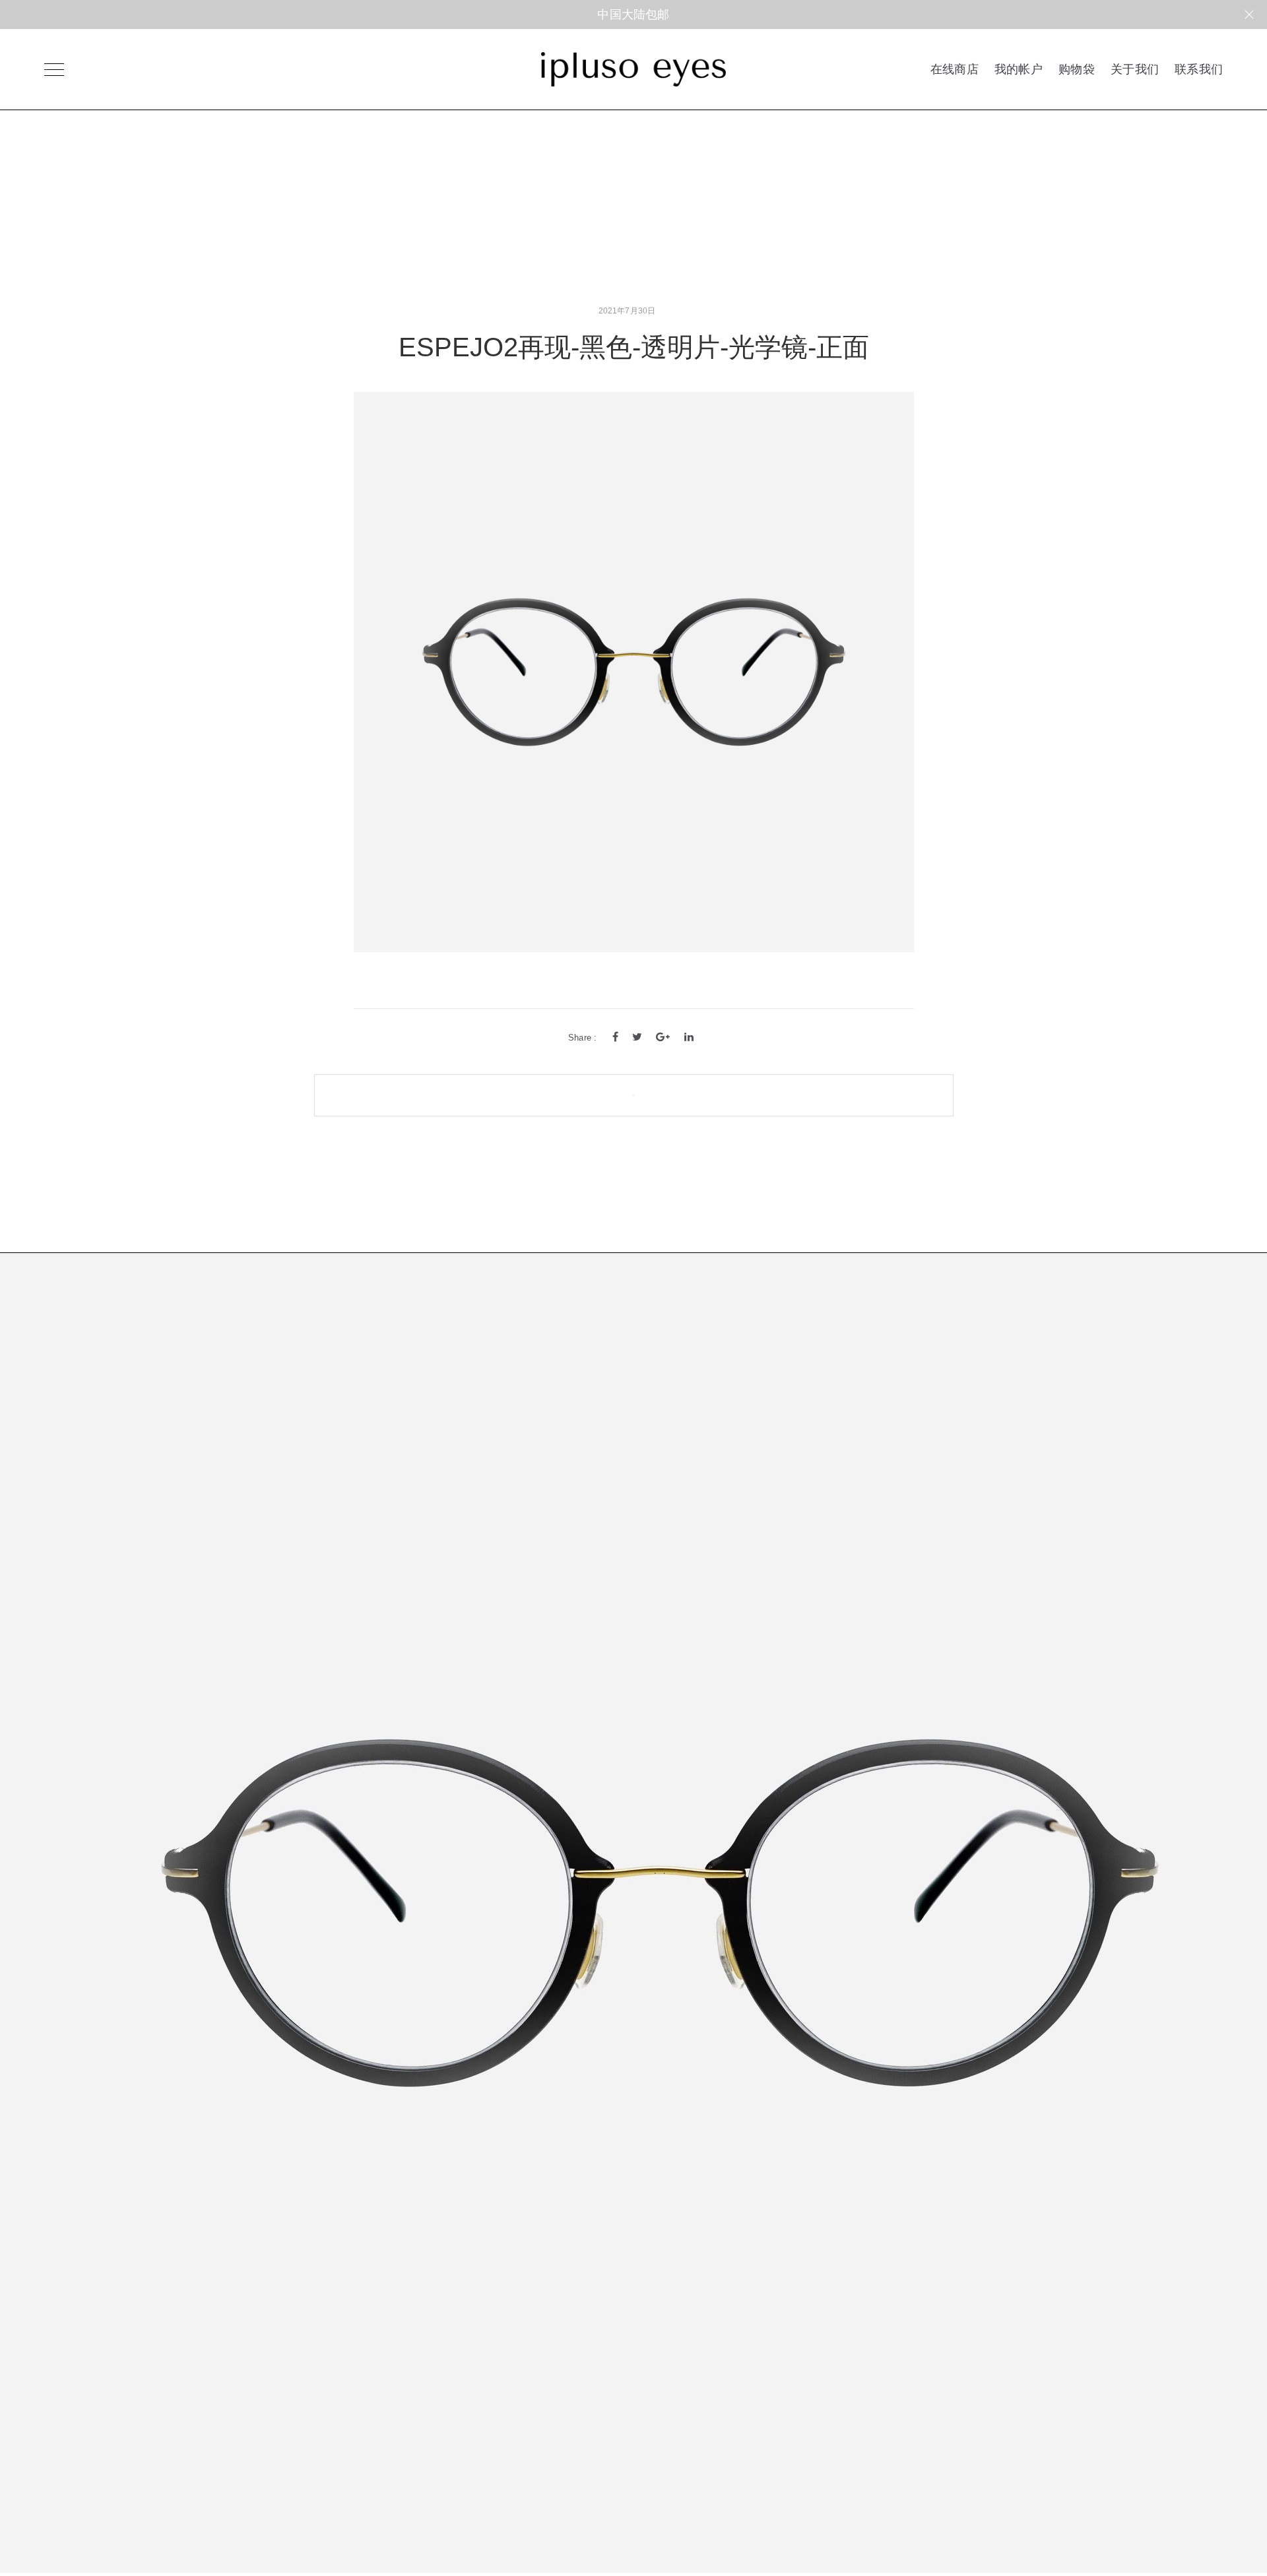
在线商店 (955, 69)
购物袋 (1077, 69)
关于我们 (1135, 69)
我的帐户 (1019, 69)
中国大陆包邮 (633, 15)
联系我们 (1199, 69)
